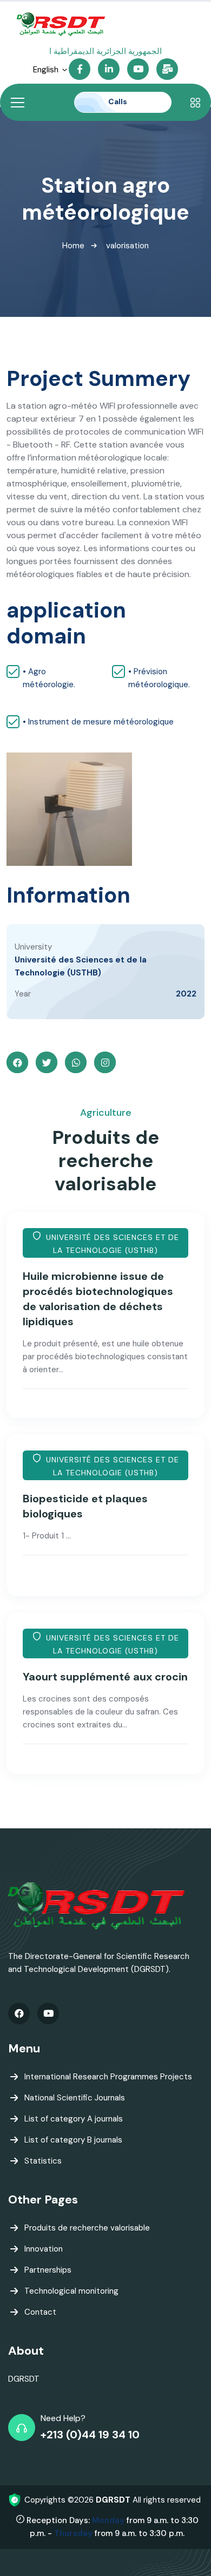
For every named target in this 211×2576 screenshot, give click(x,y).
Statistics (43, 2161)
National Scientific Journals (75, 2098)
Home (73, 246)
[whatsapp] (76, 1062)
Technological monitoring (71, 2291)
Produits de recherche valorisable (87, 2228)
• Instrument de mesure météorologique (98, 722)
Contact (40, 2312)
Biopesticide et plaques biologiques (85, 1506)
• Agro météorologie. (49, 678)
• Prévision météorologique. (159, 678)
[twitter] (47, 1062)
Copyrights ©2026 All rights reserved (113, 2500)
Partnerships (48, 2270)
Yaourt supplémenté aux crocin (105, 1677)
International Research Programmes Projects (108, 2077)
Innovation (44, 2249)
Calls (118, 101)
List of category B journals (73, 2140)
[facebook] (17, 1062)
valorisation (127, 246)
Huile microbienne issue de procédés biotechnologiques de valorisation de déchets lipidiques (98, 1299)
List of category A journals (74, 2119)
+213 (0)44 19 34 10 (90, 2435)
